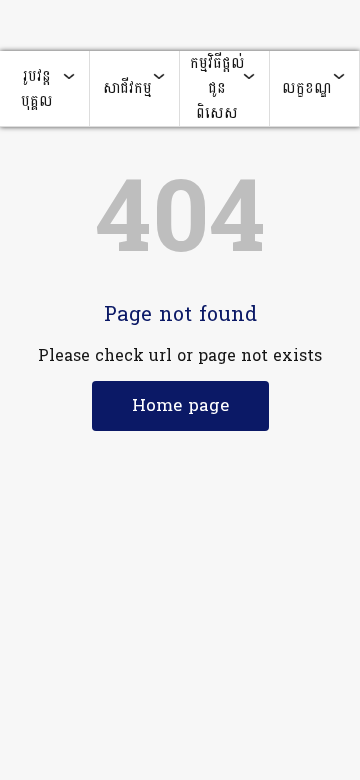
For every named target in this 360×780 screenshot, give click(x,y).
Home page (180, 405)
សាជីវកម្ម (127, 88)
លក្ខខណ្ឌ (307, 88)
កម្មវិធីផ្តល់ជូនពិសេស (217, 89)
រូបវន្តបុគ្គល (37, 89)
